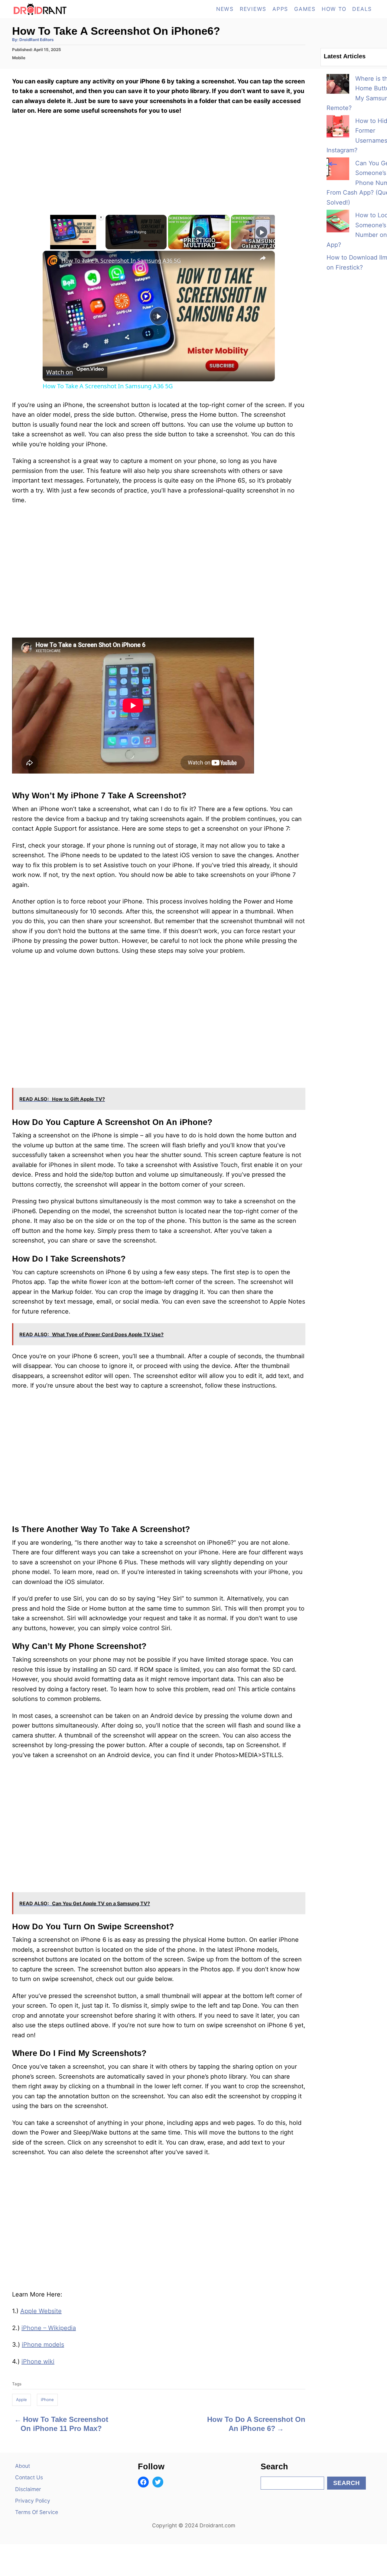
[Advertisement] (159, 1809)
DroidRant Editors (36, 40)
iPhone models (43, 2345)
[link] (52, 260)
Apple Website (41, 2311)
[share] (263, 258)
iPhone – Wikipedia (49, 2328)
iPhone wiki (38, 2361)
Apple (21, 2400)
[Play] (46, 246)
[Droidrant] (67, 9)
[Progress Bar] (73, 242)
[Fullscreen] (100, 246)
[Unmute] (54, 246)
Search (346, 2483)
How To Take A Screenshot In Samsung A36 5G (121, 260)
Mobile (19, 58)
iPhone (47, 2400)
